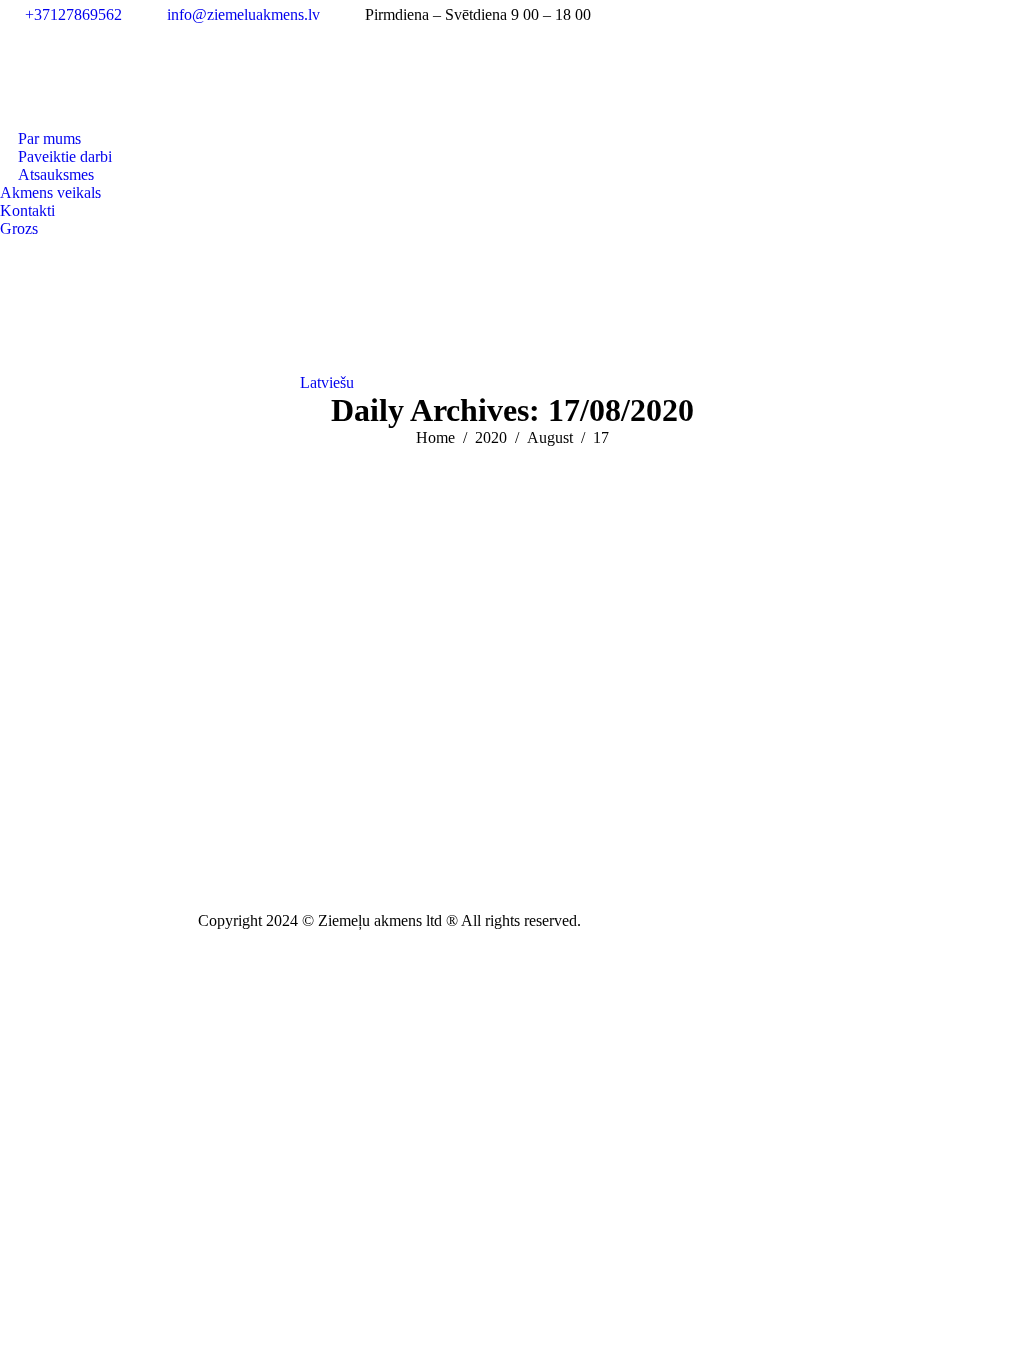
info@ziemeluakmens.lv (243, 14)
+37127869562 (73, 14)
